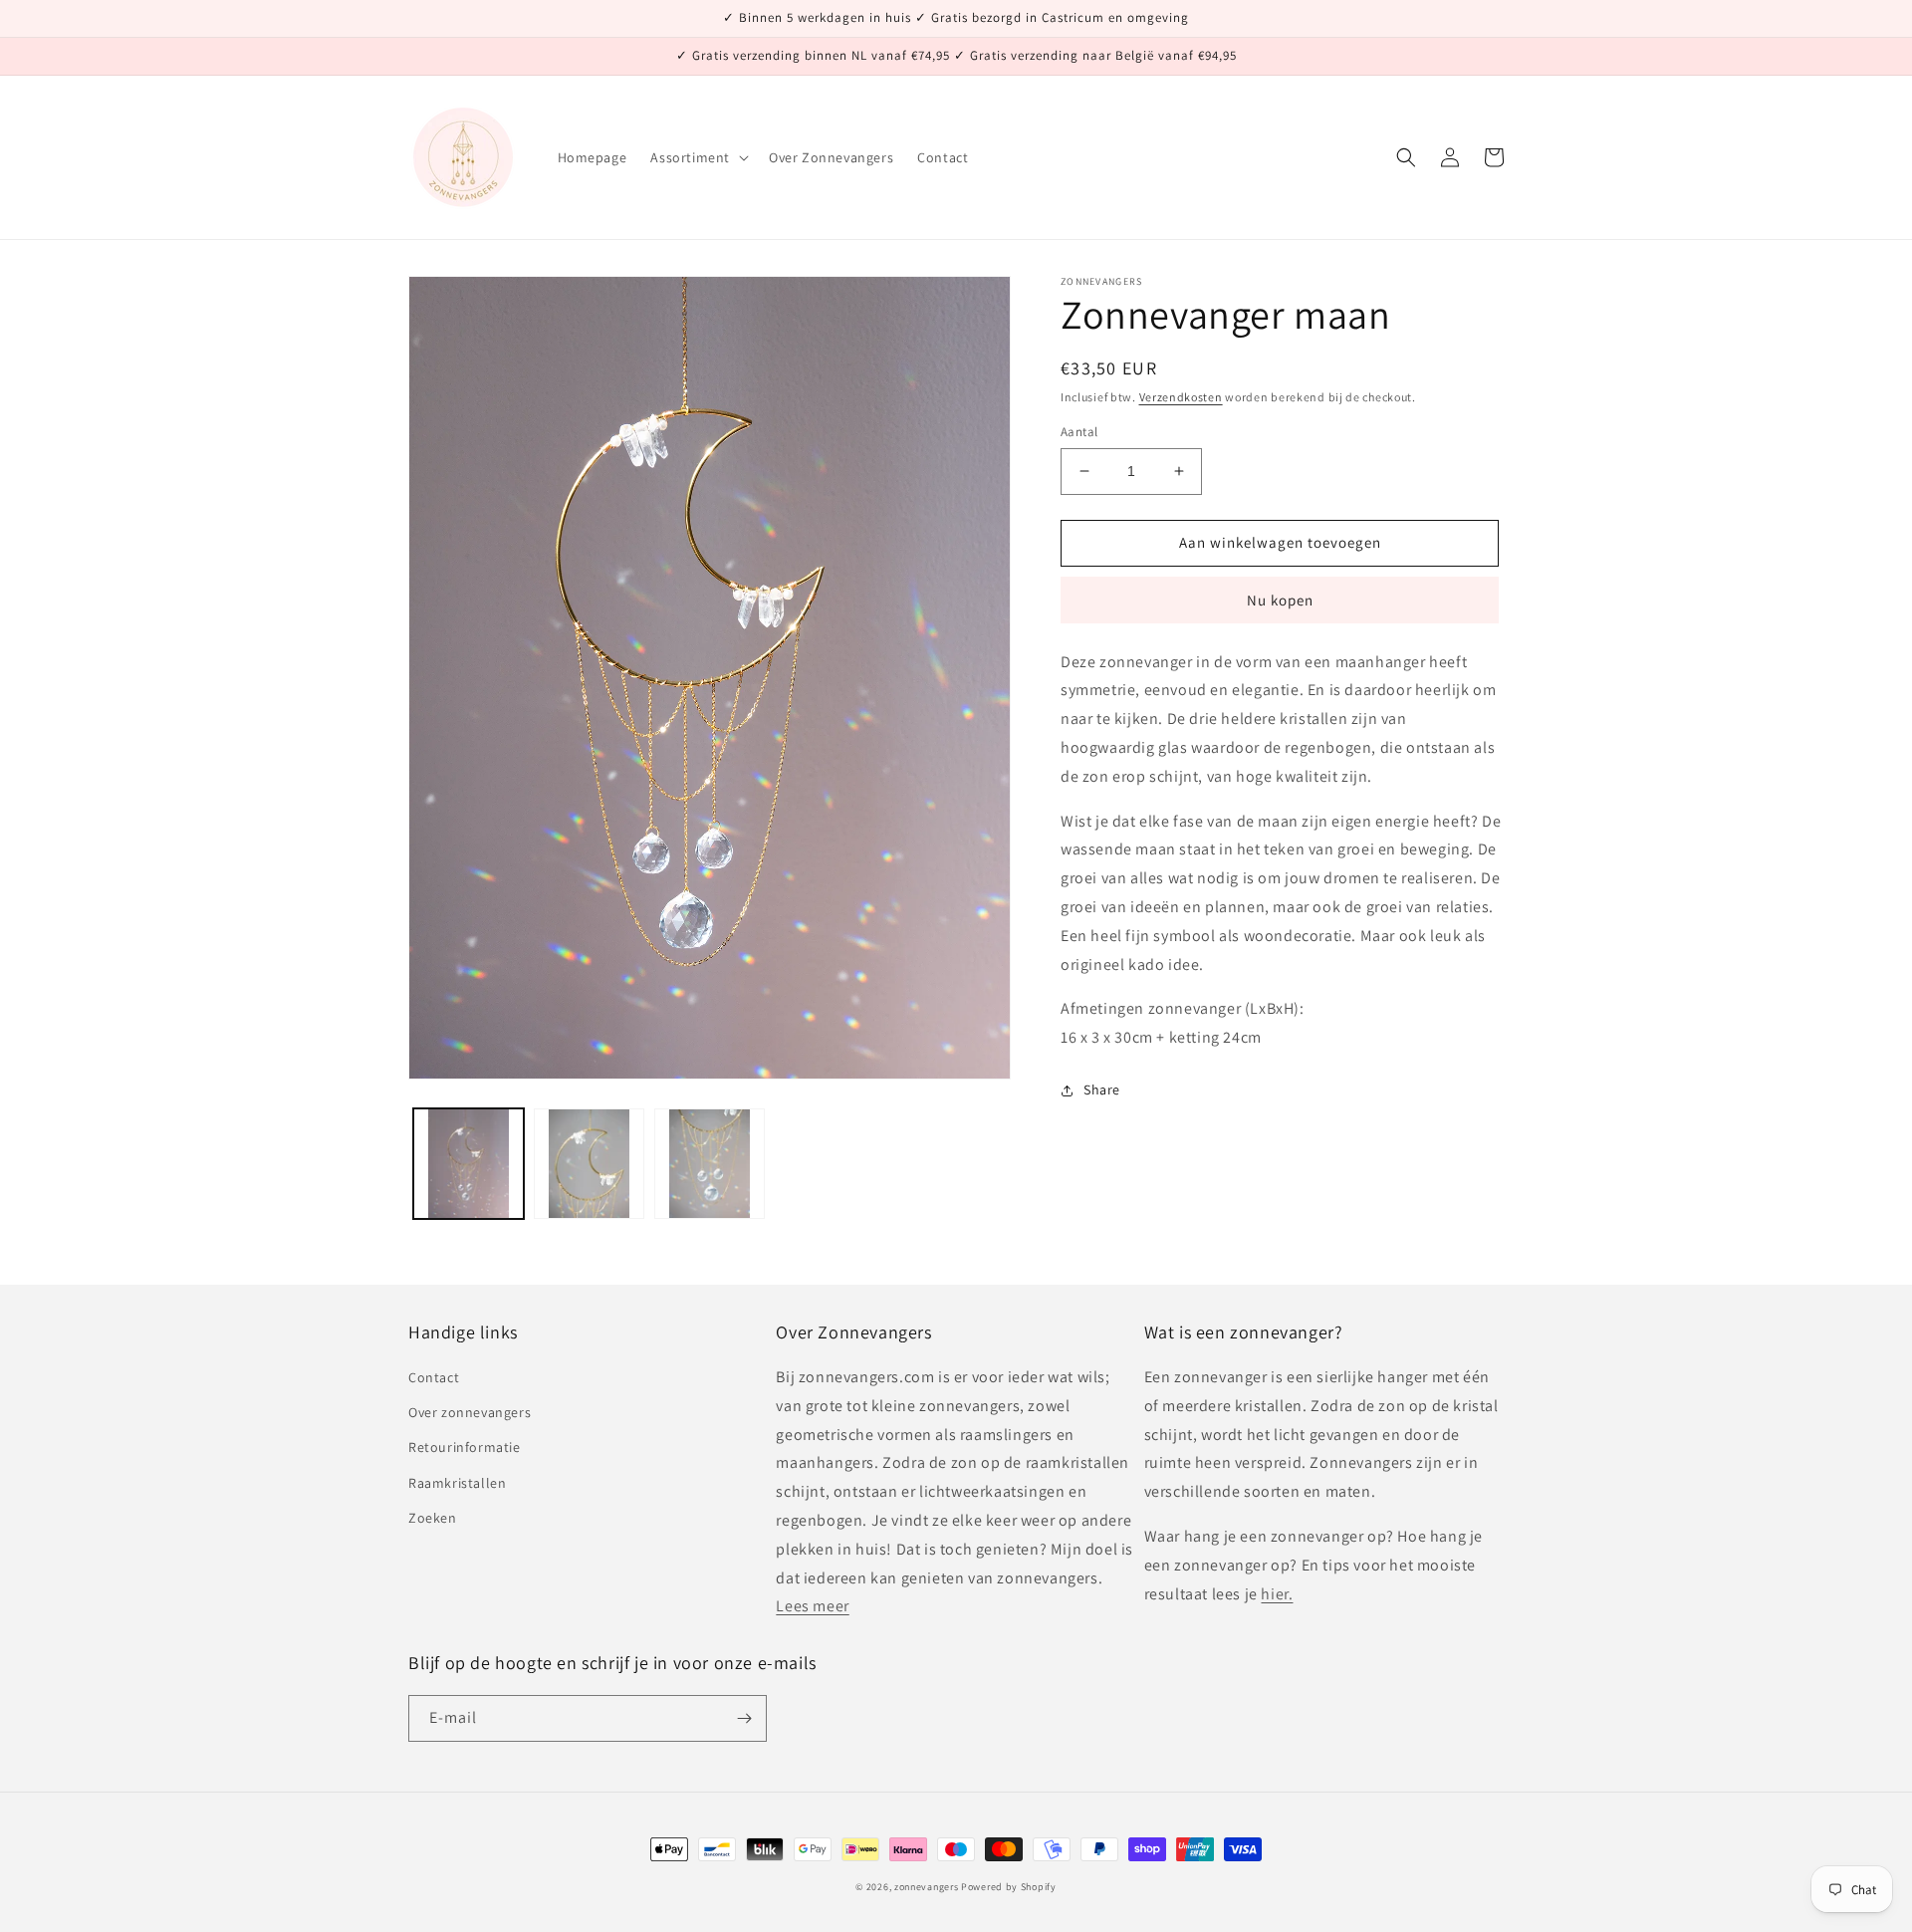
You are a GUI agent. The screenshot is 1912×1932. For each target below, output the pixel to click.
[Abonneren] (744, 1718)
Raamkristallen (457, 1483)
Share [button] (1102, 1089)
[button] (698, 157)
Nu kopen (1280, 600)
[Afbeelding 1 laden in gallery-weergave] (469, 1164)
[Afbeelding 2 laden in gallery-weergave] (589, 1164)
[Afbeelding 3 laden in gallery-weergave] (710, 1164)
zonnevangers (926, 1887)
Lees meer (812, 1606)
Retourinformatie (465, 1447)
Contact (434, 1377)
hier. (1277, 1594)
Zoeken (433, 1518)
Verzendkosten (1181, 397)
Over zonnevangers (470, 1412)
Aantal (1079, 432)
